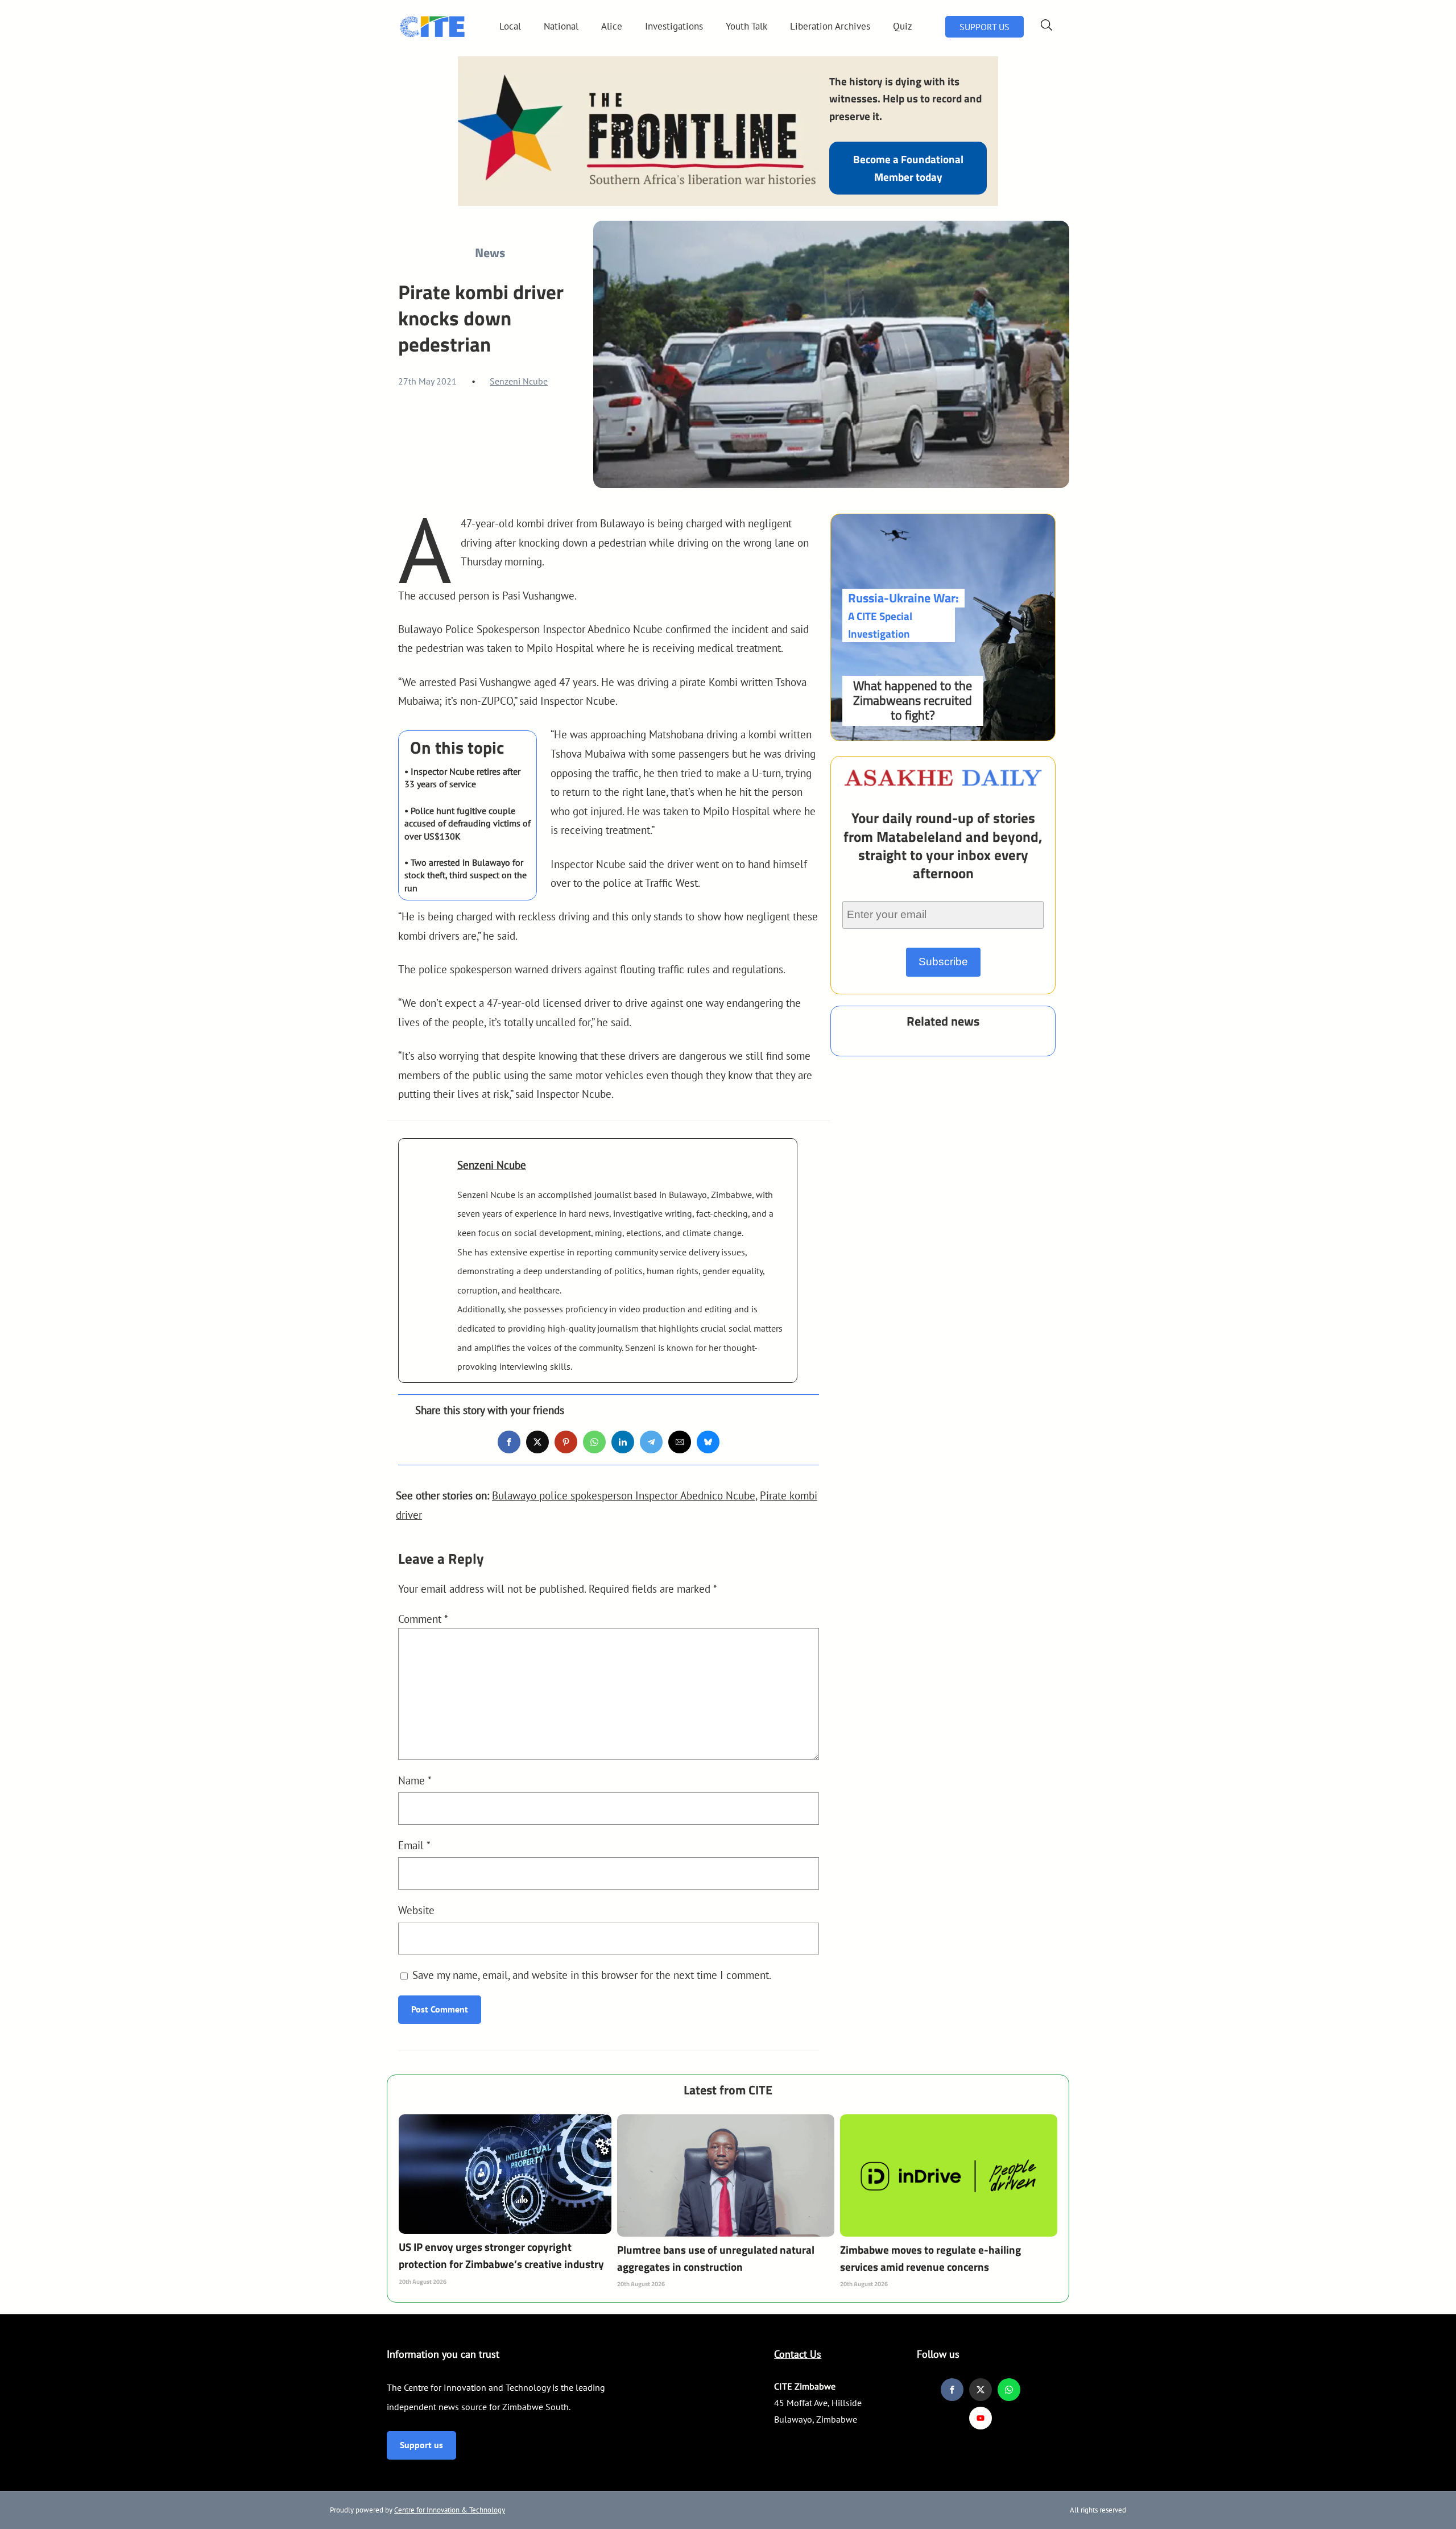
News (490, 253)
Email (414, 1845)
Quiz (903, 26)
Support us (421, 2445)
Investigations (674, 26)
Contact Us (798, 2354)
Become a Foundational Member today (908, 168)
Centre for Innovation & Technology (450, 2510)
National (561, 26)
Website (416, 1910)
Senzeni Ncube (519, 381)
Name (415, 1780)
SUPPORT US (985, 27)
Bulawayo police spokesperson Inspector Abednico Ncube (624, 1495)
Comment (423, 1619)
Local (510, 26)
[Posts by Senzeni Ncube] (428, 1182)
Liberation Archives (830, 26)
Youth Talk (746, 26)
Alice (612, 26)
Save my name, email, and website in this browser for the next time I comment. (592, 1975)
